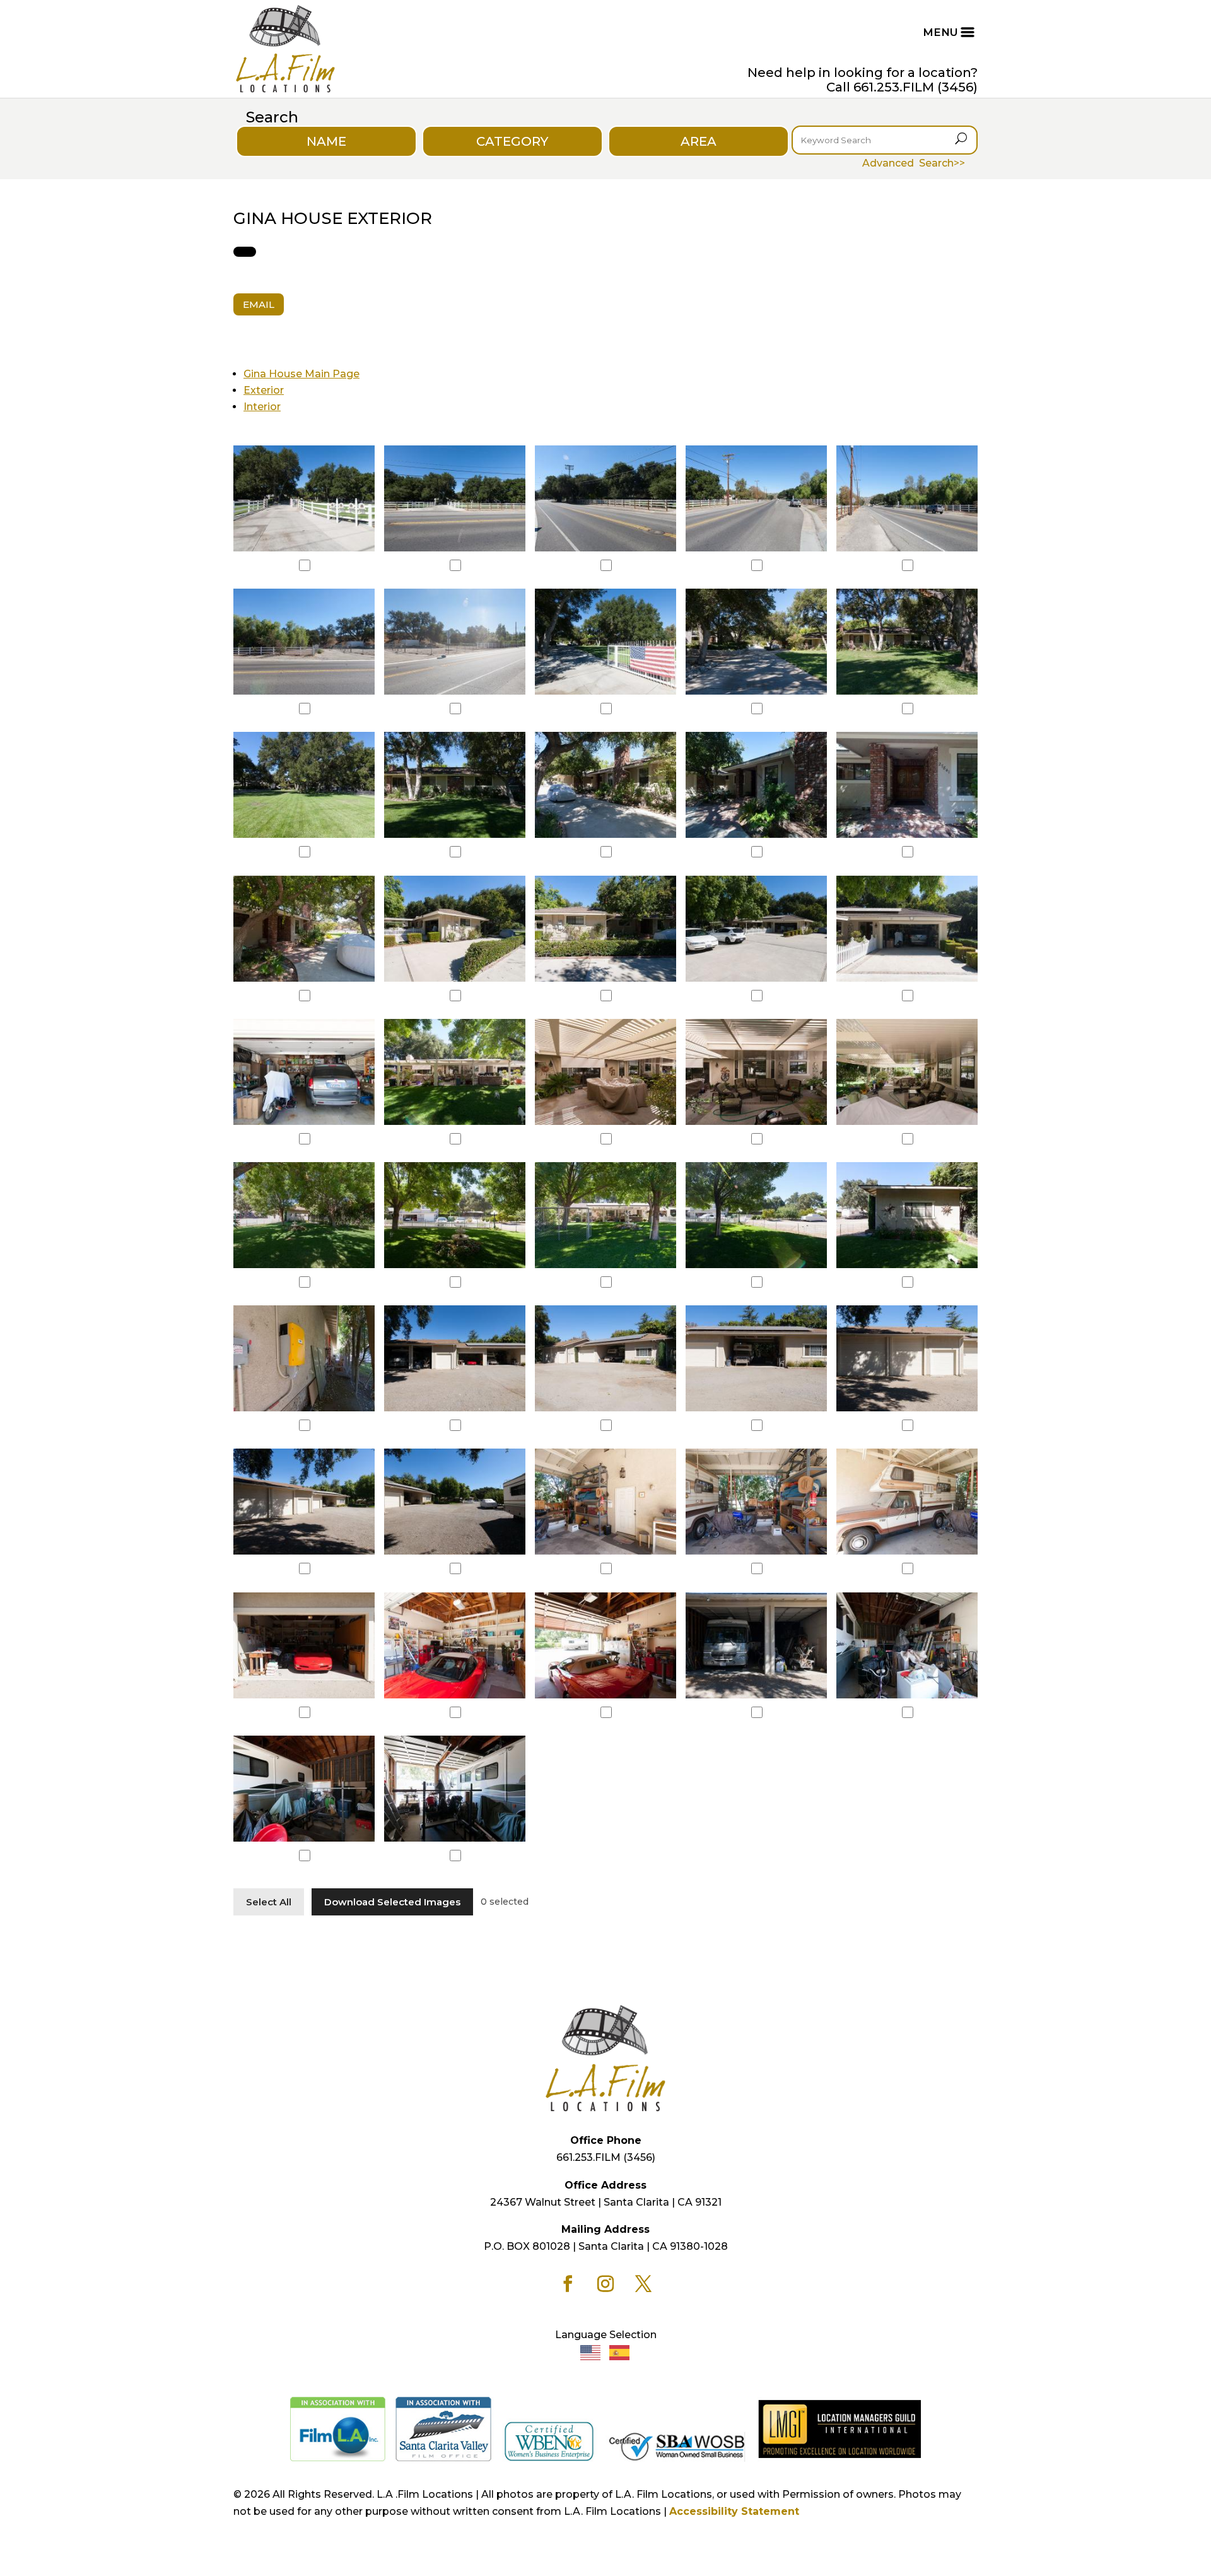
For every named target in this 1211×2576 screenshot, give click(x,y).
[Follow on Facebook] (568, 2284)
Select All (269, 1902)
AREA (699, 141)
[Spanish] (620, 2352)
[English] (591, 2352)
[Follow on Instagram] (605, 2284)
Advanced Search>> (914, 163)
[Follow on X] (643, 2284)
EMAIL (259, 304)
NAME (326, 141)
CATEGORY (512, 141)
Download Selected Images (392, 1902)
